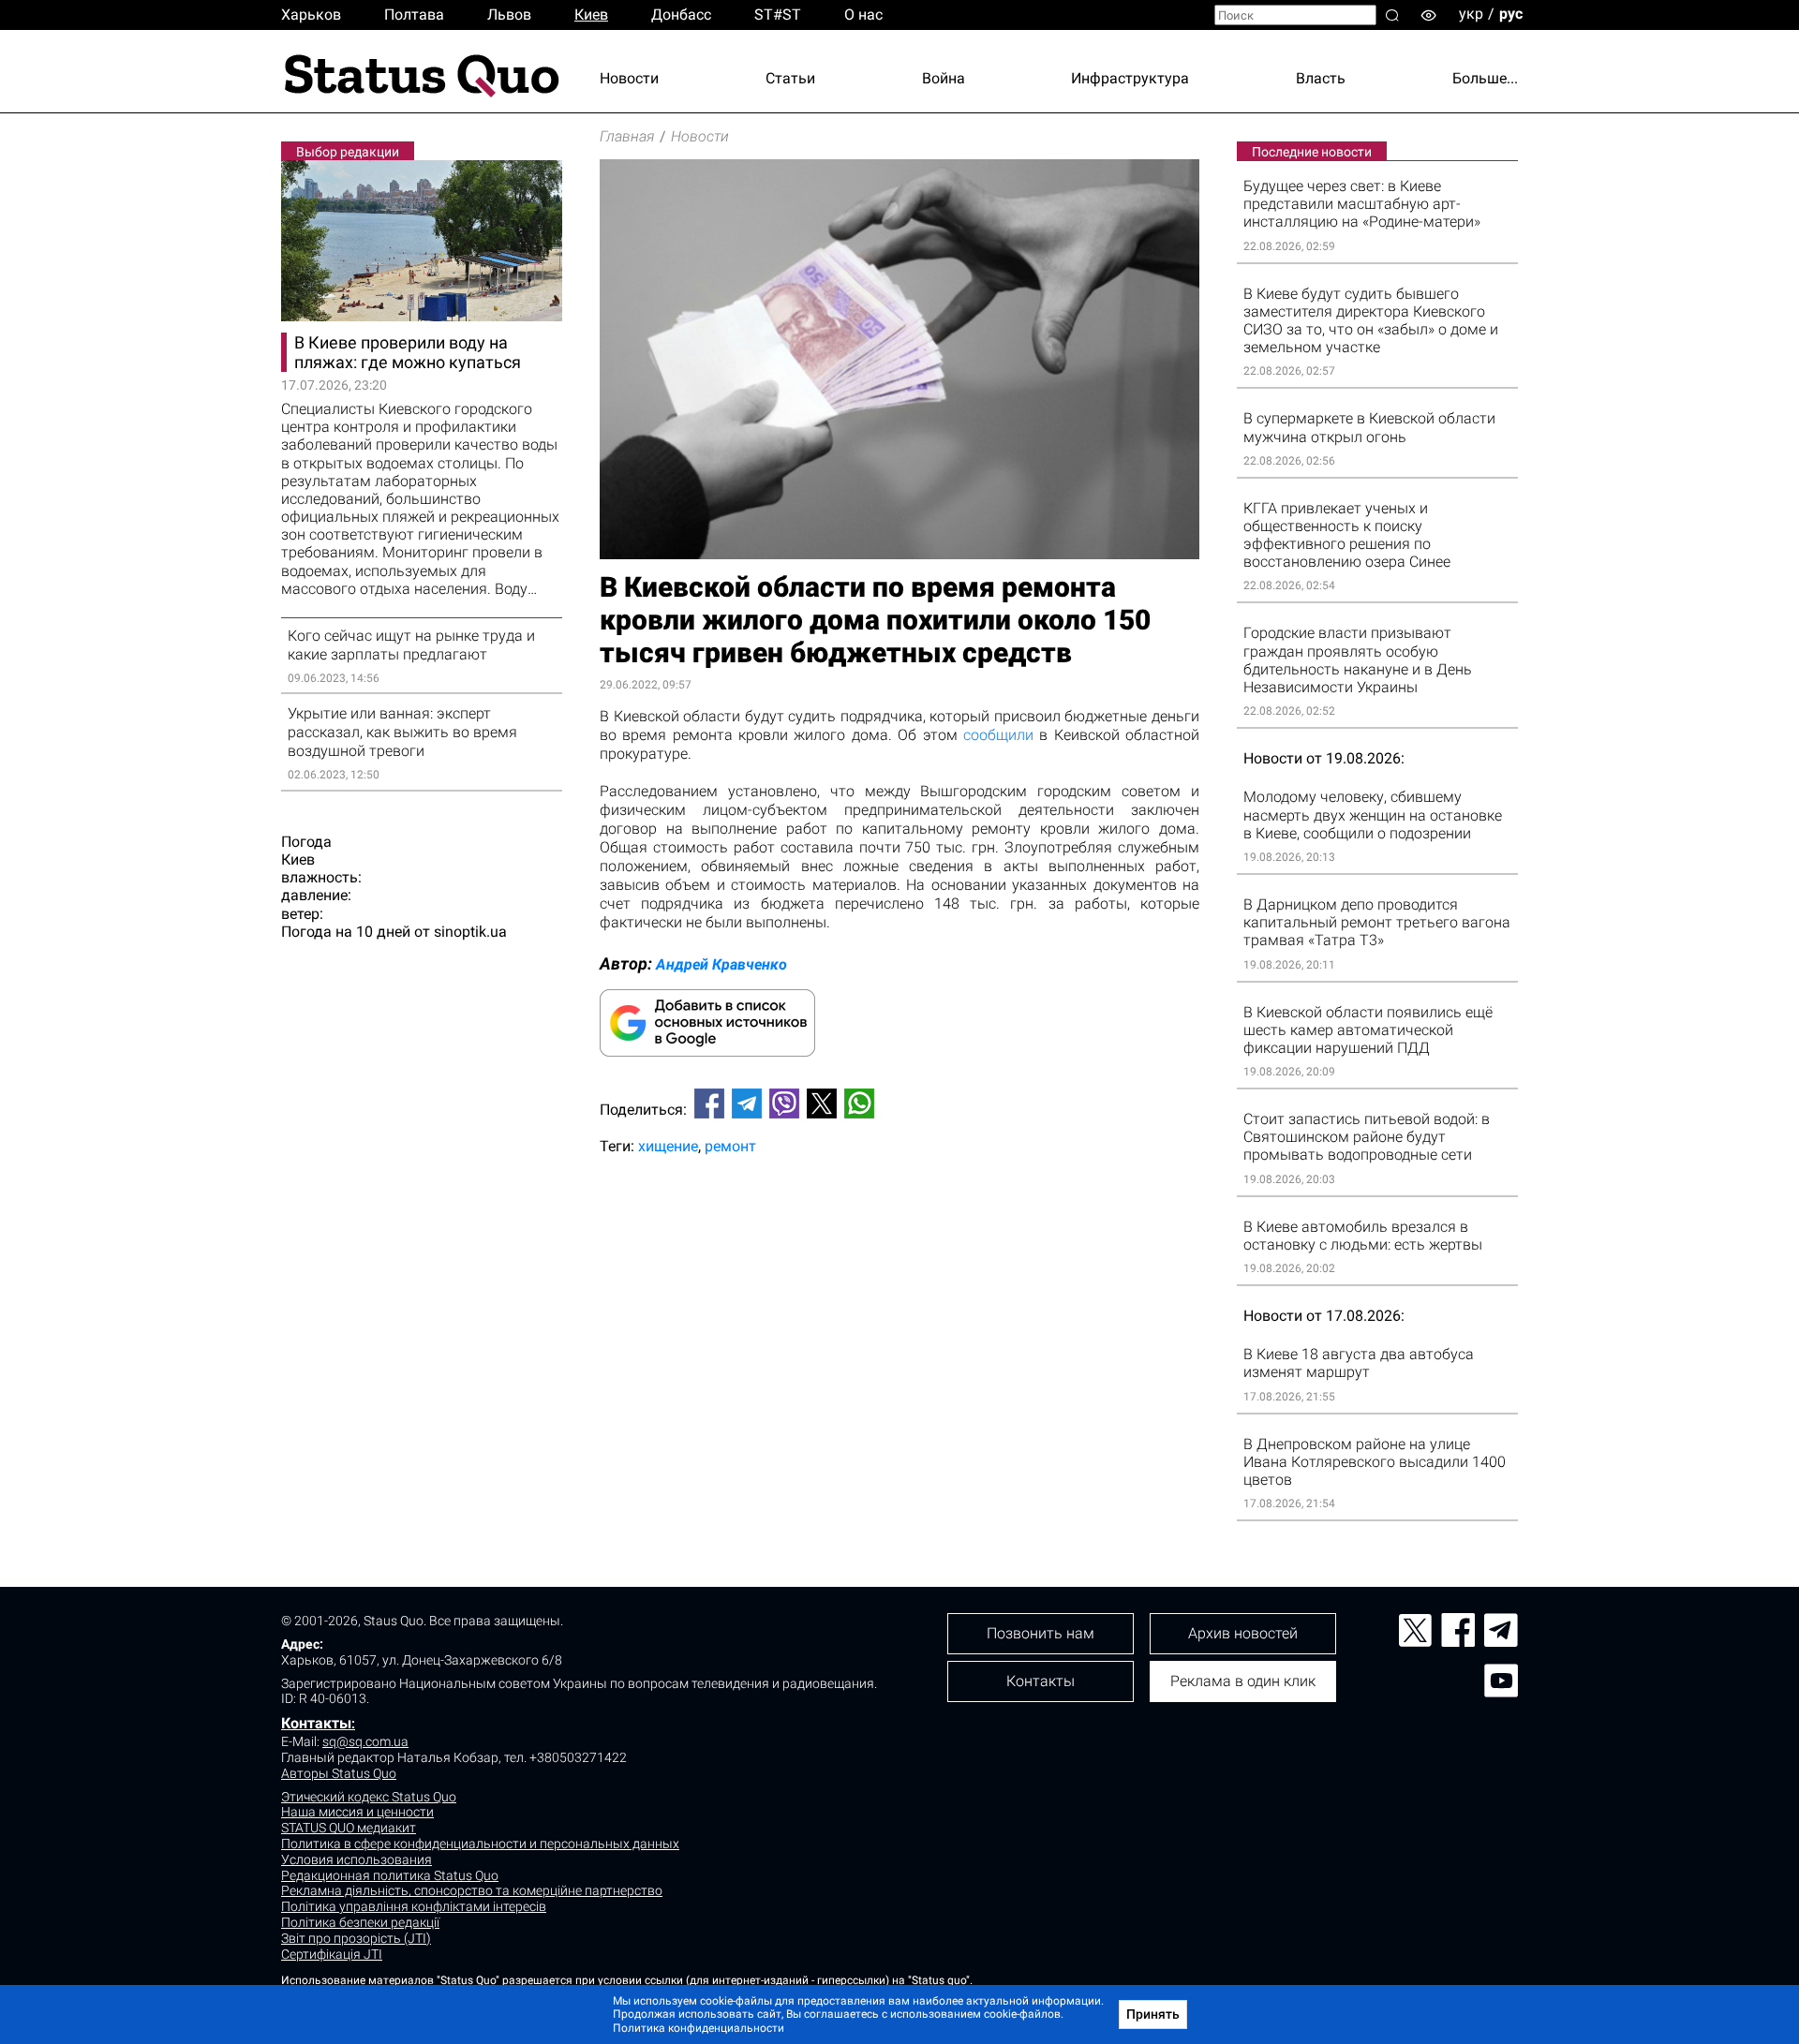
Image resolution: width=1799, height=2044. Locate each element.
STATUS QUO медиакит (349, 1828)
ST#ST (778, 15)
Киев (591, 15)
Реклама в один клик (1243, 1681)
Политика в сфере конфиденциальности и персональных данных (480, 1844)
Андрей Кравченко (721, 964)
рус (1511, 14)
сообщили (998, 735)
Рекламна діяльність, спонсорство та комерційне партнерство (472, 1890)
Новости (629, 78)
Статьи (790, 78)
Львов (509, 15)
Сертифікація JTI (332, 1954)
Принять (1153, 2014)
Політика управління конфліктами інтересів (414, 1906)
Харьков (311, 15)
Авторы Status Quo (339, 1773)
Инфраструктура (1130, 78)
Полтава (414, 15)
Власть (1321, 78)
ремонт (730, 1146)
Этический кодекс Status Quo (369, 1797)
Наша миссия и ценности (357, 1812)
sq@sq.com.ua (365, 1741)
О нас (863, 15)
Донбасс (681, 15)
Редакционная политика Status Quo (390, 1875)
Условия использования (357, 1859)
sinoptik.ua (470, 932)
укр (1471, 14)
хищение (668, 1146)
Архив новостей (1243, 1633)
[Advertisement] (899, 1232)
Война (944, 78)
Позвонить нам (1041, 1633)
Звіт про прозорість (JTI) (356, 1938)
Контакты (316, 1723)
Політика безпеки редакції (360, 1922)
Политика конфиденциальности (699, 2028)
